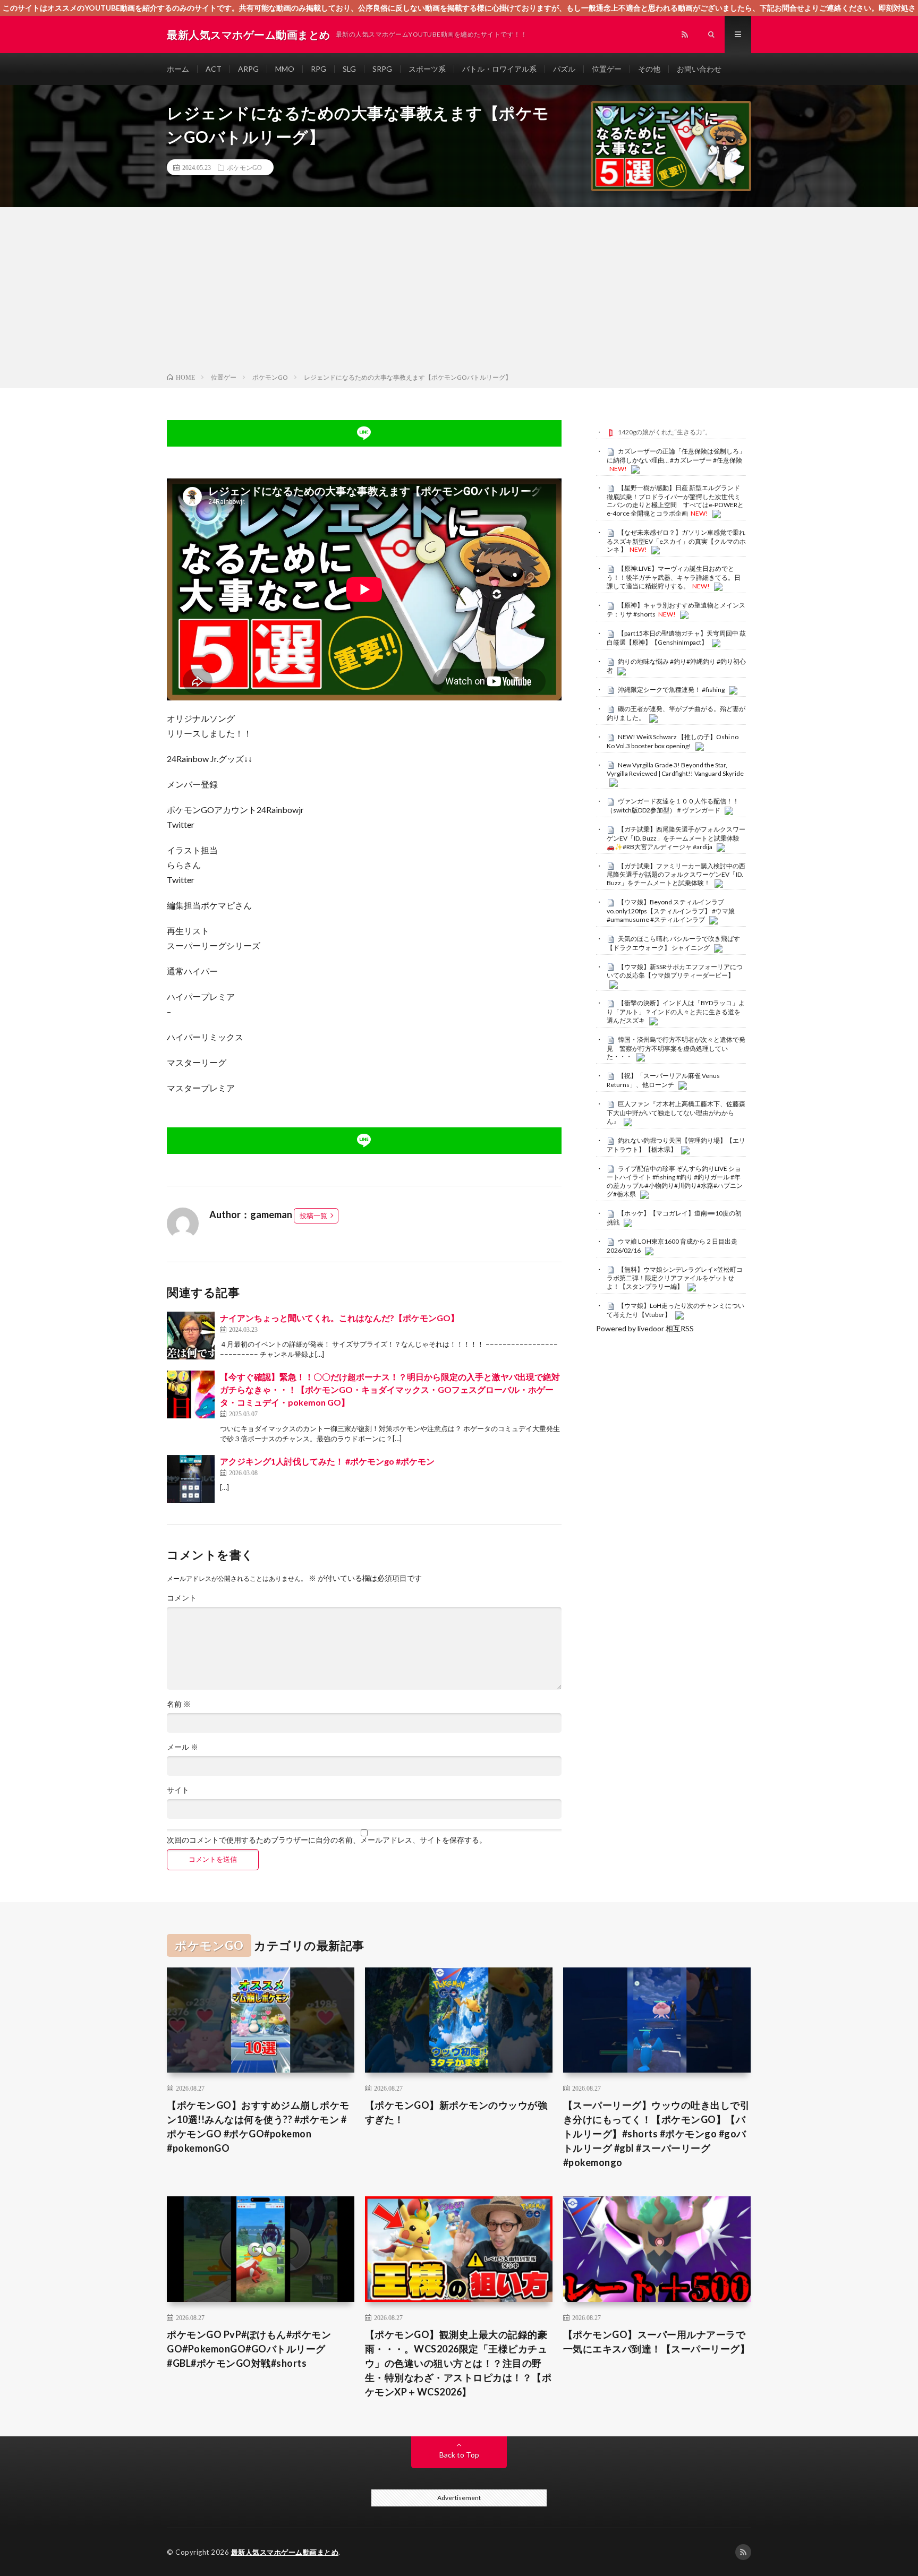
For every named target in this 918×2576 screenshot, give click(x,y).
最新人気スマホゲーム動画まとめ (285, 2552)
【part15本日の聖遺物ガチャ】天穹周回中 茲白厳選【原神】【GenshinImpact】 (676, 638)
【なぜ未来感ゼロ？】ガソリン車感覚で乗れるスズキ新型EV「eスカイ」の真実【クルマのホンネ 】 (676, 541)
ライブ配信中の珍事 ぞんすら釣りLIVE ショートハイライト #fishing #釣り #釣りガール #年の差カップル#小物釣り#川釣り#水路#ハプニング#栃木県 (675, 1181)
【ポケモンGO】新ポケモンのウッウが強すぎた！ (456, 2112)
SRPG (382, 69)
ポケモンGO (244, 167)
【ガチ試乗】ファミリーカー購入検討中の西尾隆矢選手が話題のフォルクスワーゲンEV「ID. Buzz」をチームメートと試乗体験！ (676, 875)
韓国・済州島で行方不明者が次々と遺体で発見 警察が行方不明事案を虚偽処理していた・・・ (676, 1048)
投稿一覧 (313, 1216)
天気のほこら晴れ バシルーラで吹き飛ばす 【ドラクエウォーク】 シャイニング (673, 943)
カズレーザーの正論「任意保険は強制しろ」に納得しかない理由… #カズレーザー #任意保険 (676, 456)
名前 (179, 1704)
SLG (349, 69)
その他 (649, 69)
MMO (285, 69)
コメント (182, 1598)
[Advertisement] (459, 292)
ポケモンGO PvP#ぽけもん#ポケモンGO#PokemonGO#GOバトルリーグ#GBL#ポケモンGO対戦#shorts (249, 2349)
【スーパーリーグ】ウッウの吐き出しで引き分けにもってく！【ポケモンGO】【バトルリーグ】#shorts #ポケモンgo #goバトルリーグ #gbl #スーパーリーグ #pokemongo (657, 2134)
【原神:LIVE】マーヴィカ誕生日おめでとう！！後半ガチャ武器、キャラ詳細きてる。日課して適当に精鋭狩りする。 (674, 577)
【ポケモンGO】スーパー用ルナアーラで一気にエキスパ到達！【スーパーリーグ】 (657, 2342)
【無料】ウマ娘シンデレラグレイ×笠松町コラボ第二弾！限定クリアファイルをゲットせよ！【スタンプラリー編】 (675, 1278)
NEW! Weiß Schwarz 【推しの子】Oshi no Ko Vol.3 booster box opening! (673, 741)
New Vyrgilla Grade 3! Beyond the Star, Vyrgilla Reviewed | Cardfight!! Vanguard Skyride (675, 769)
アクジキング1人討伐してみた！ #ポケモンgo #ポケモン (327, 1461)
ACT (214, 69)
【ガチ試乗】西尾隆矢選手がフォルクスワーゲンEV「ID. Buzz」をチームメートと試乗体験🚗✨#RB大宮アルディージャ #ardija (676, 838)
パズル (564, 69)
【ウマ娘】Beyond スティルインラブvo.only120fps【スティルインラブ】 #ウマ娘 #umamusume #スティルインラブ (671, 911)
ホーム (178, 69)
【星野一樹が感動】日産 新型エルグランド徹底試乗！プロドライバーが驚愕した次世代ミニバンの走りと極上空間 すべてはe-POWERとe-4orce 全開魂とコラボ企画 (675, 500)
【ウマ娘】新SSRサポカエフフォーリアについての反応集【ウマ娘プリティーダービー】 (675, 971)
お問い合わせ (699, 69)
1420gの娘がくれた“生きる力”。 (665, 432)
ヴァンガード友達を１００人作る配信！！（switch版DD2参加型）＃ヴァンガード (673, 806)
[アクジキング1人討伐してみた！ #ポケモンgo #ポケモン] (191, 1479)
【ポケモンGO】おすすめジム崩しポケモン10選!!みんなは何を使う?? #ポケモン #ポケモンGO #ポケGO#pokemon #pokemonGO (258, 2126)
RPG (318, 69)
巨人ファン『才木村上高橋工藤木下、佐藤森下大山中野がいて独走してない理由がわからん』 (676, 1112)
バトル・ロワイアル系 (499, 69)
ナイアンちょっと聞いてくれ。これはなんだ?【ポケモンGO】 (339, 1318)
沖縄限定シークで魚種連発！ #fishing (671, 690)
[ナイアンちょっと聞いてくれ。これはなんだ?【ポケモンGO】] (191, 1336)
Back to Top (459, 2455)
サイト (178, 1790)
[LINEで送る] (364, 433)
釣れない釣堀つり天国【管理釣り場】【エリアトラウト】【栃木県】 (676, 1145)
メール (182, 1747)
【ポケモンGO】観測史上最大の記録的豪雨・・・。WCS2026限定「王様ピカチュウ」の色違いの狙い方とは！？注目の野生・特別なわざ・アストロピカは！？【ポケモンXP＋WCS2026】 (458, 2363)
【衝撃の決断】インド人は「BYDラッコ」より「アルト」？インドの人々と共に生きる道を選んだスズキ (676, 1012)
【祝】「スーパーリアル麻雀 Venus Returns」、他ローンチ (663, 1080)
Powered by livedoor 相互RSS (645, 1328)
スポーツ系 (427, 69)
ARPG (248, 69)
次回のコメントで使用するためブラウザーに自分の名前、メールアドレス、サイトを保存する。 (327, 1840)
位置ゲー (607, 69)
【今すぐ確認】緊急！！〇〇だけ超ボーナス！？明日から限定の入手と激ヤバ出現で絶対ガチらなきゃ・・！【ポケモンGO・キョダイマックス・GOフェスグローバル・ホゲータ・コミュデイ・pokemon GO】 (390, 1389)
